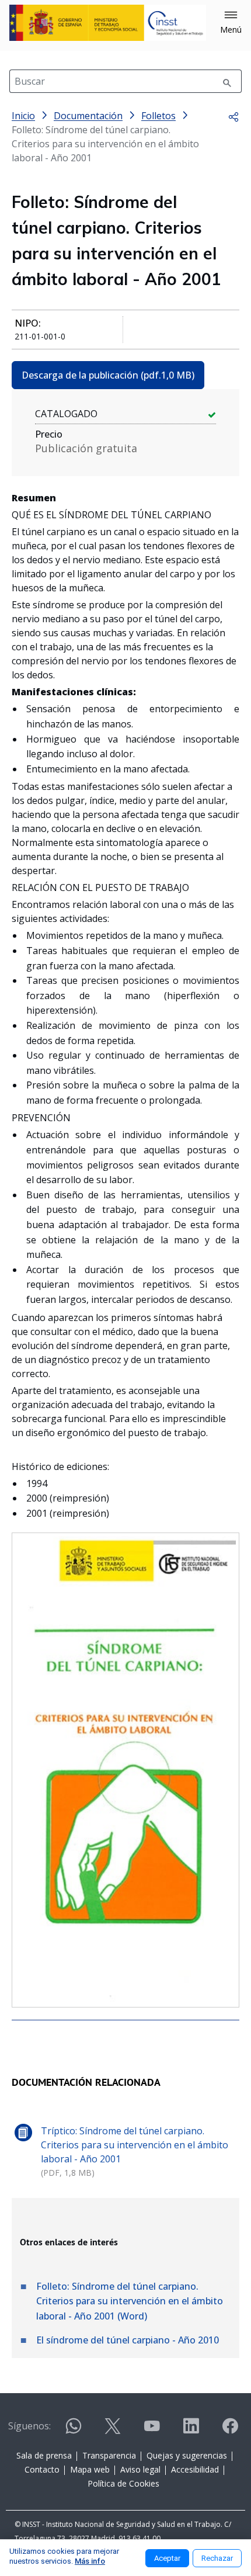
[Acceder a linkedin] (191, 2431)
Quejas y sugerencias (187, 2455)
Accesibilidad (195, 2469)
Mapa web (90, 2469)
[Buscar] (227, 81)
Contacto (42, 2469)
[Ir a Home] (108, 23)
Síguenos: (29, 2426)
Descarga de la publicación (108, 375)
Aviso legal (140, 2469)
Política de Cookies (123, 2483)
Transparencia (109, 2455)
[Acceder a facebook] (230, 2431)
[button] (231, 23)
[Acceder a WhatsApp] (74, 2431)
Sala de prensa (44, 2455)
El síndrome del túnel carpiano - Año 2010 (128, 2340)
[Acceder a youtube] (152, 2431)
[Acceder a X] (113, 2431)
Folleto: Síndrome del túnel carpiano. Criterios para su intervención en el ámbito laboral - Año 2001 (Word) (130, 2301)
